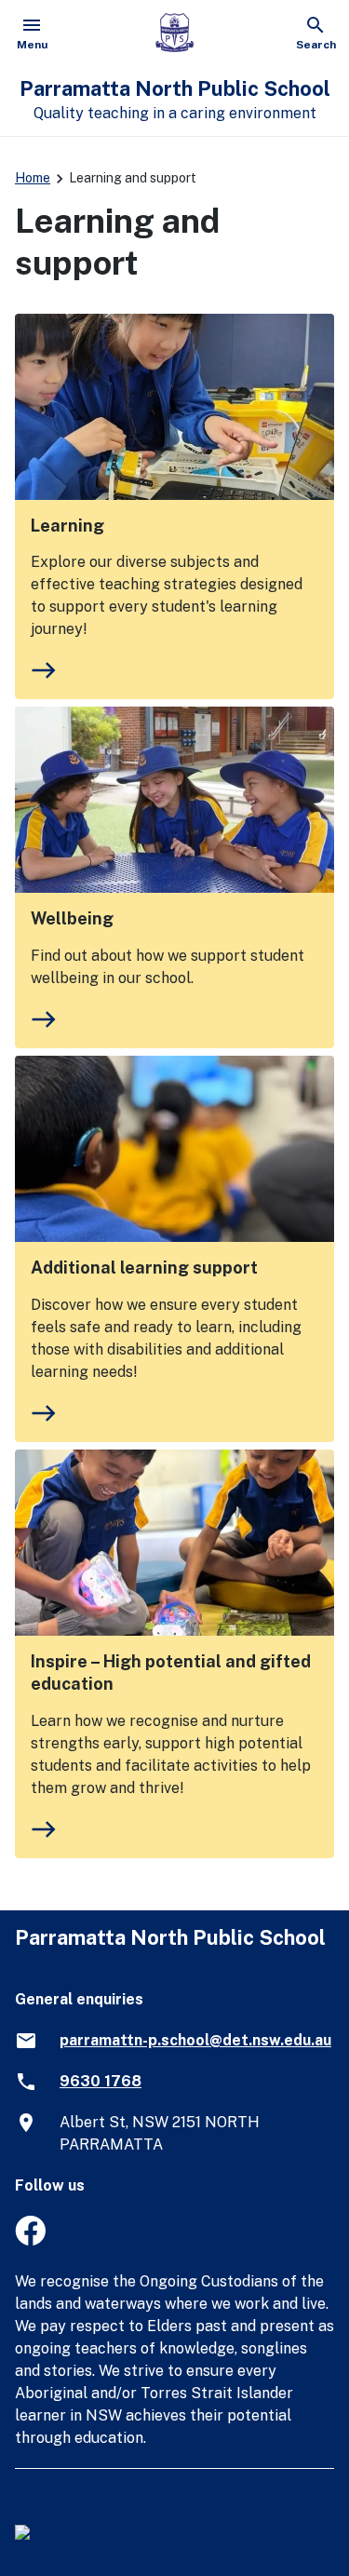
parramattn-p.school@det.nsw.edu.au (195, 2040)
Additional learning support (144, 1268)
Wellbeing (72, 918)
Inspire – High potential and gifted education (171, 1672)
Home (33, 178)
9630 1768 (101, 2081)
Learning (67, 526)
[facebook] (30, 2240)
